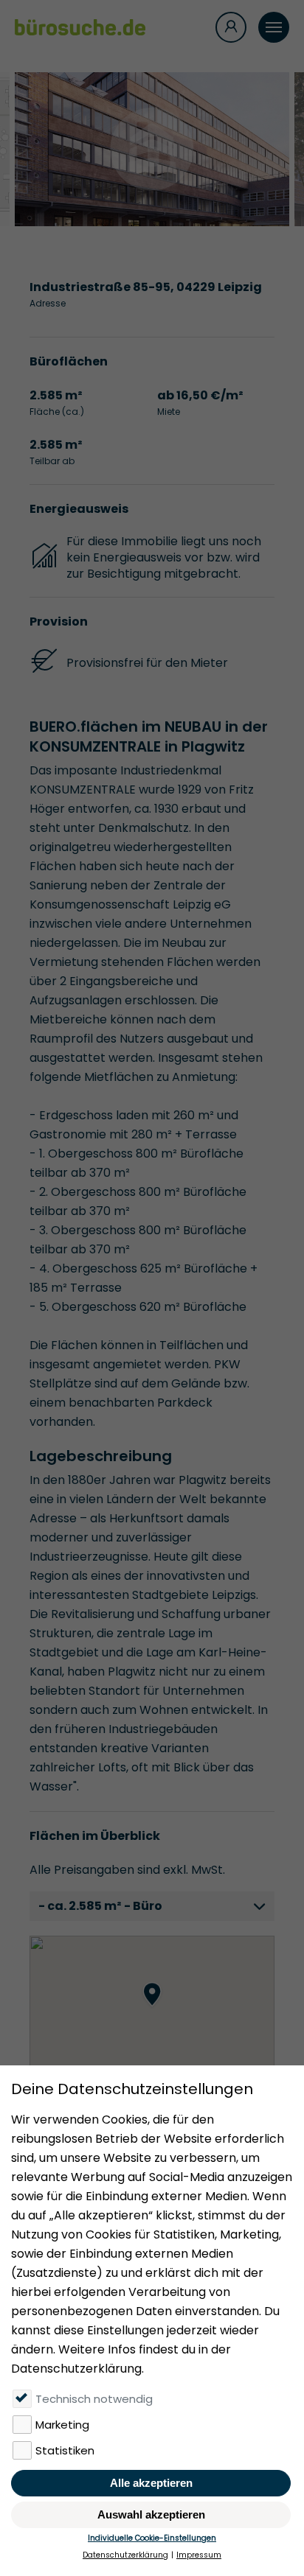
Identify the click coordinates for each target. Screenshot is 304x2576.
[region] (152, 2009)
